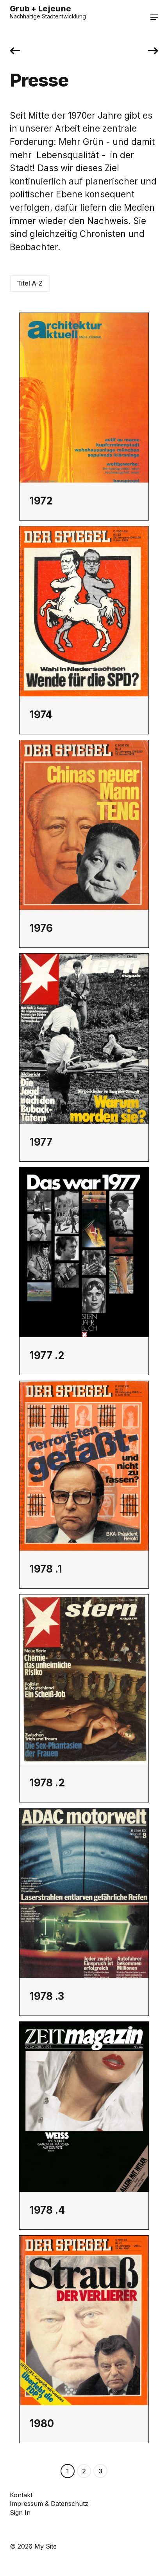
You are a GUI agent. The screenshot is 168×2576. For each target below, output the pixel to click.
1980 (42, 2423)
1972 (41, 501)
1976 (41, 928)
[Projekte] (15, 51)
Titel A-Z (30, 283)
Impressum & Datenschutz (49, 2504)
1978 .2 (47, 1782)
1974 (41, 714)
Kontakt (21, 2495)
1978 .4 (47, 2210)
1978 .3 (47, 1996)
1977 (41, 1142)
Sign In (20, 2513)
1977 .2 (47, 1355)
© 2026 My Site (33, 2546)
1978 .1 (46, 1569)
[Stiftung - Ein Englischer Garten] (153, 51)
